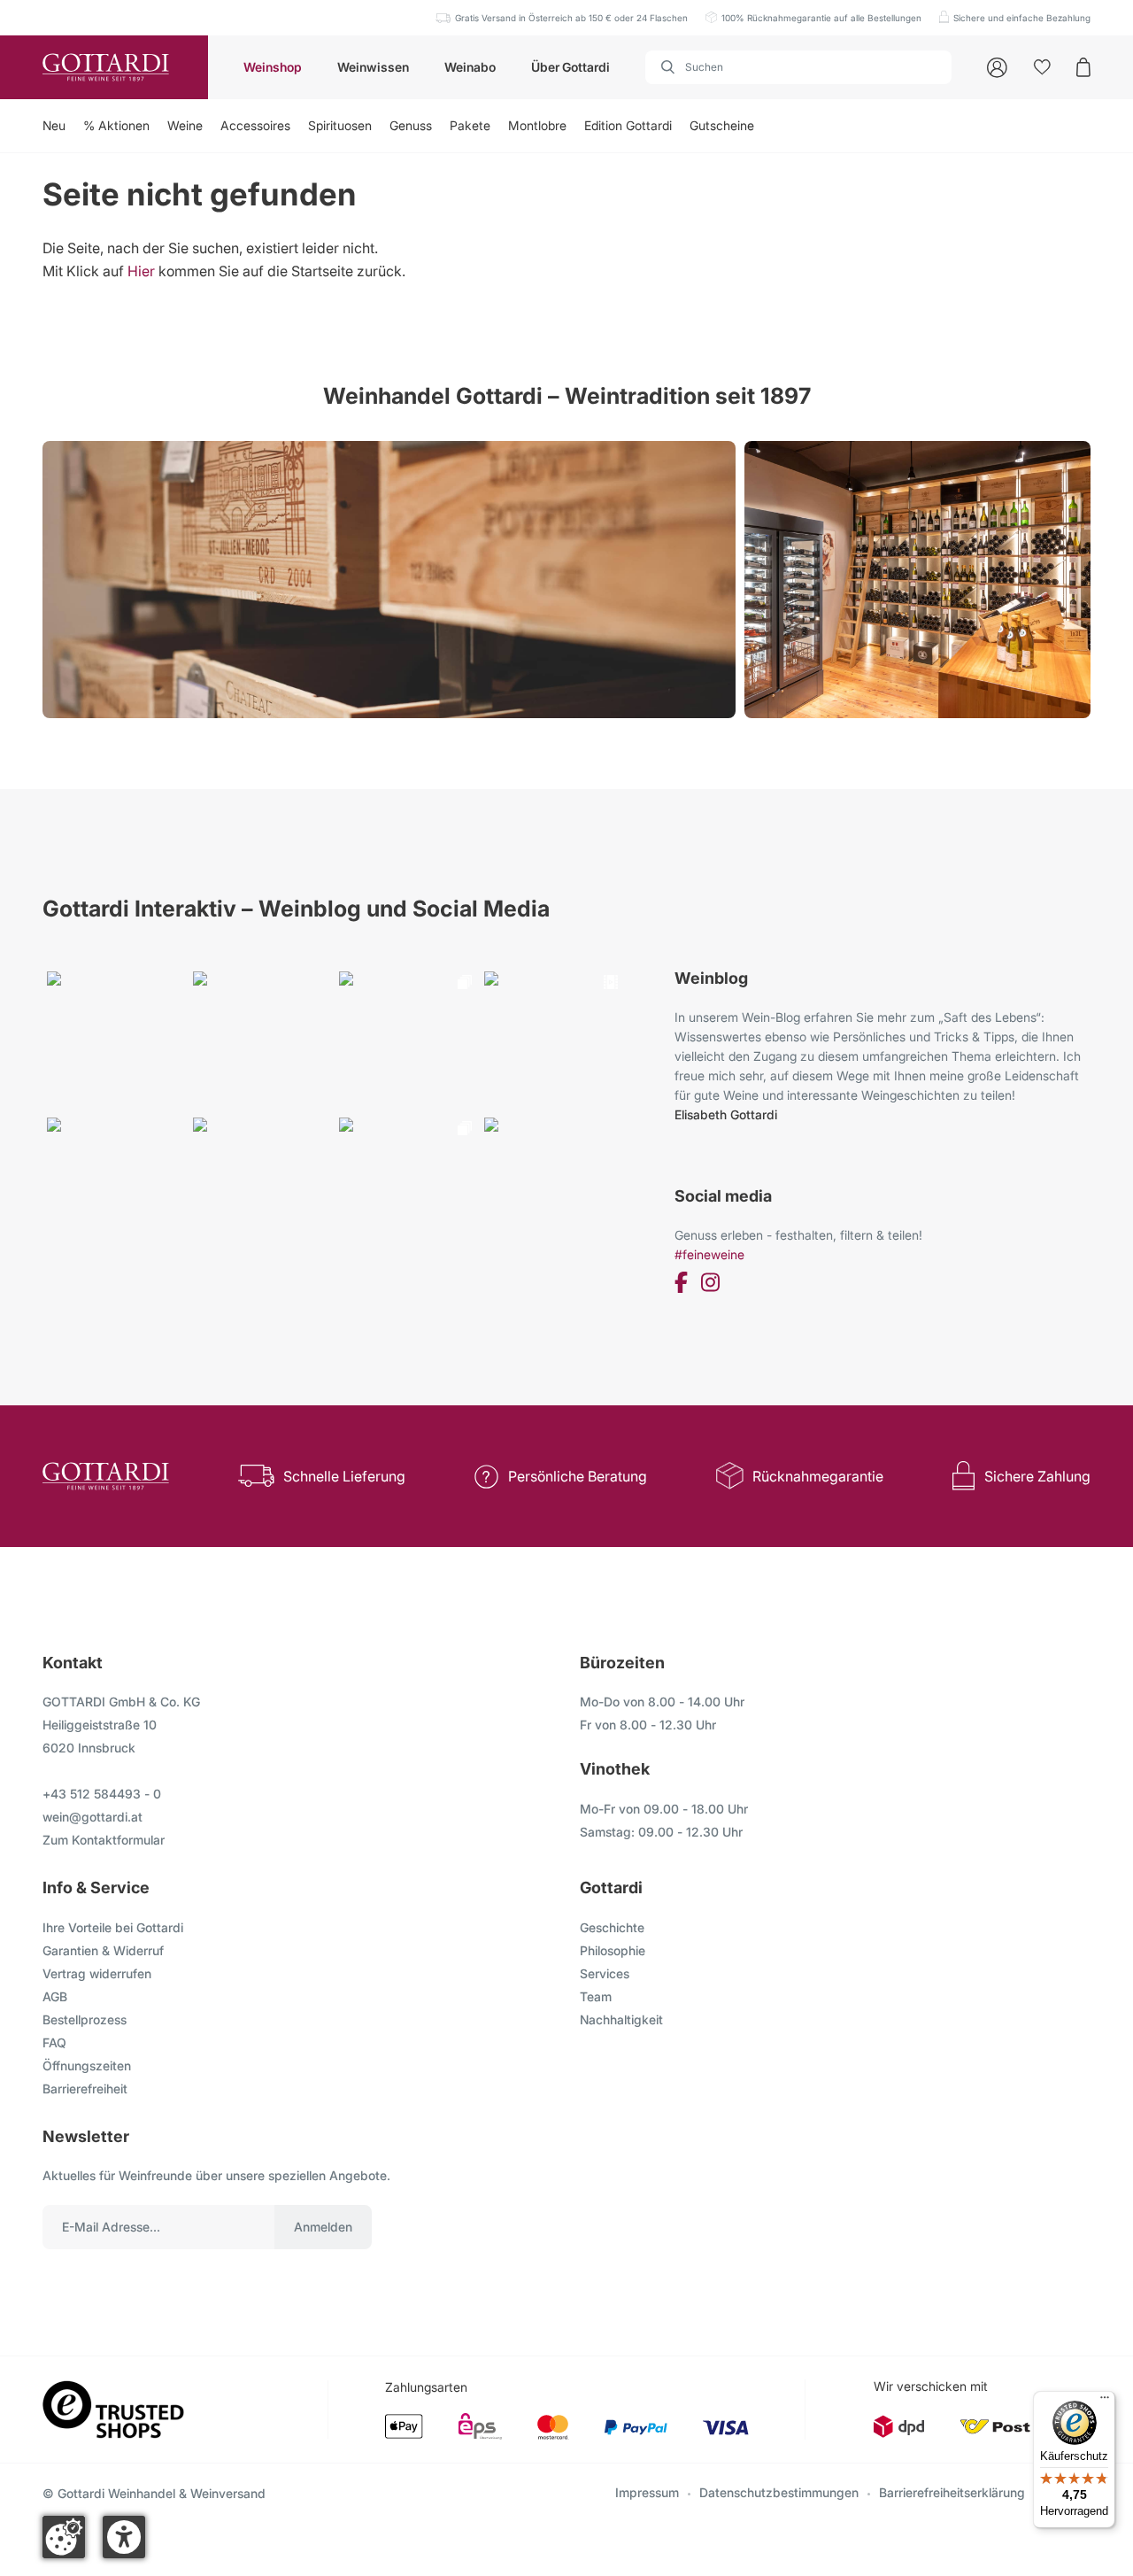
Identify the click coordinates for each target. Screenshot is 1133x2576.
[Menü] (1105, 2402)
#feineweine (709, 1254)
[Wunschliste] (1042, 67)
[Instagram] (710, 1285)
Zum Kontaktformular (104, 1840)
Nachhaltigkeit (621, 2019)
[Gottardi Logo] (104, 67)
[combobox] (798, 67)
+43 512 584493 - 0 (102, 1794)
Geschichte (612, 1927)
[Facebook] (681, 1285)
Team (596, 1996)
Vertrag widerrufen (97, 1973)
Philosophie (613, 1950)
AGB (55, 1996)
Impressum (647, 2492)
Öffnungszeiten (87, 2065)
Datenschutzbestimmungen (779, 2492)
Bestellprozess (85, 2019)
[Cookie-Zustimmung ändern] (64, 2537)
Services (605, 1973)
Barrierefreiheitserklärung (952, 2492)
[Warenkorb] (1083, 67)
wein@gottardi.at (92, 1817)
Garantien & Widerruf (103, 1950)
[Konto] (997, 68)
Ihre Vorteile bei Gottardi (113, 1927)
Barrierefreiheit (85, 2089)
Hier (141, 271)
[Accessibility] (124, 2537)
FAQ (54, 2042)
